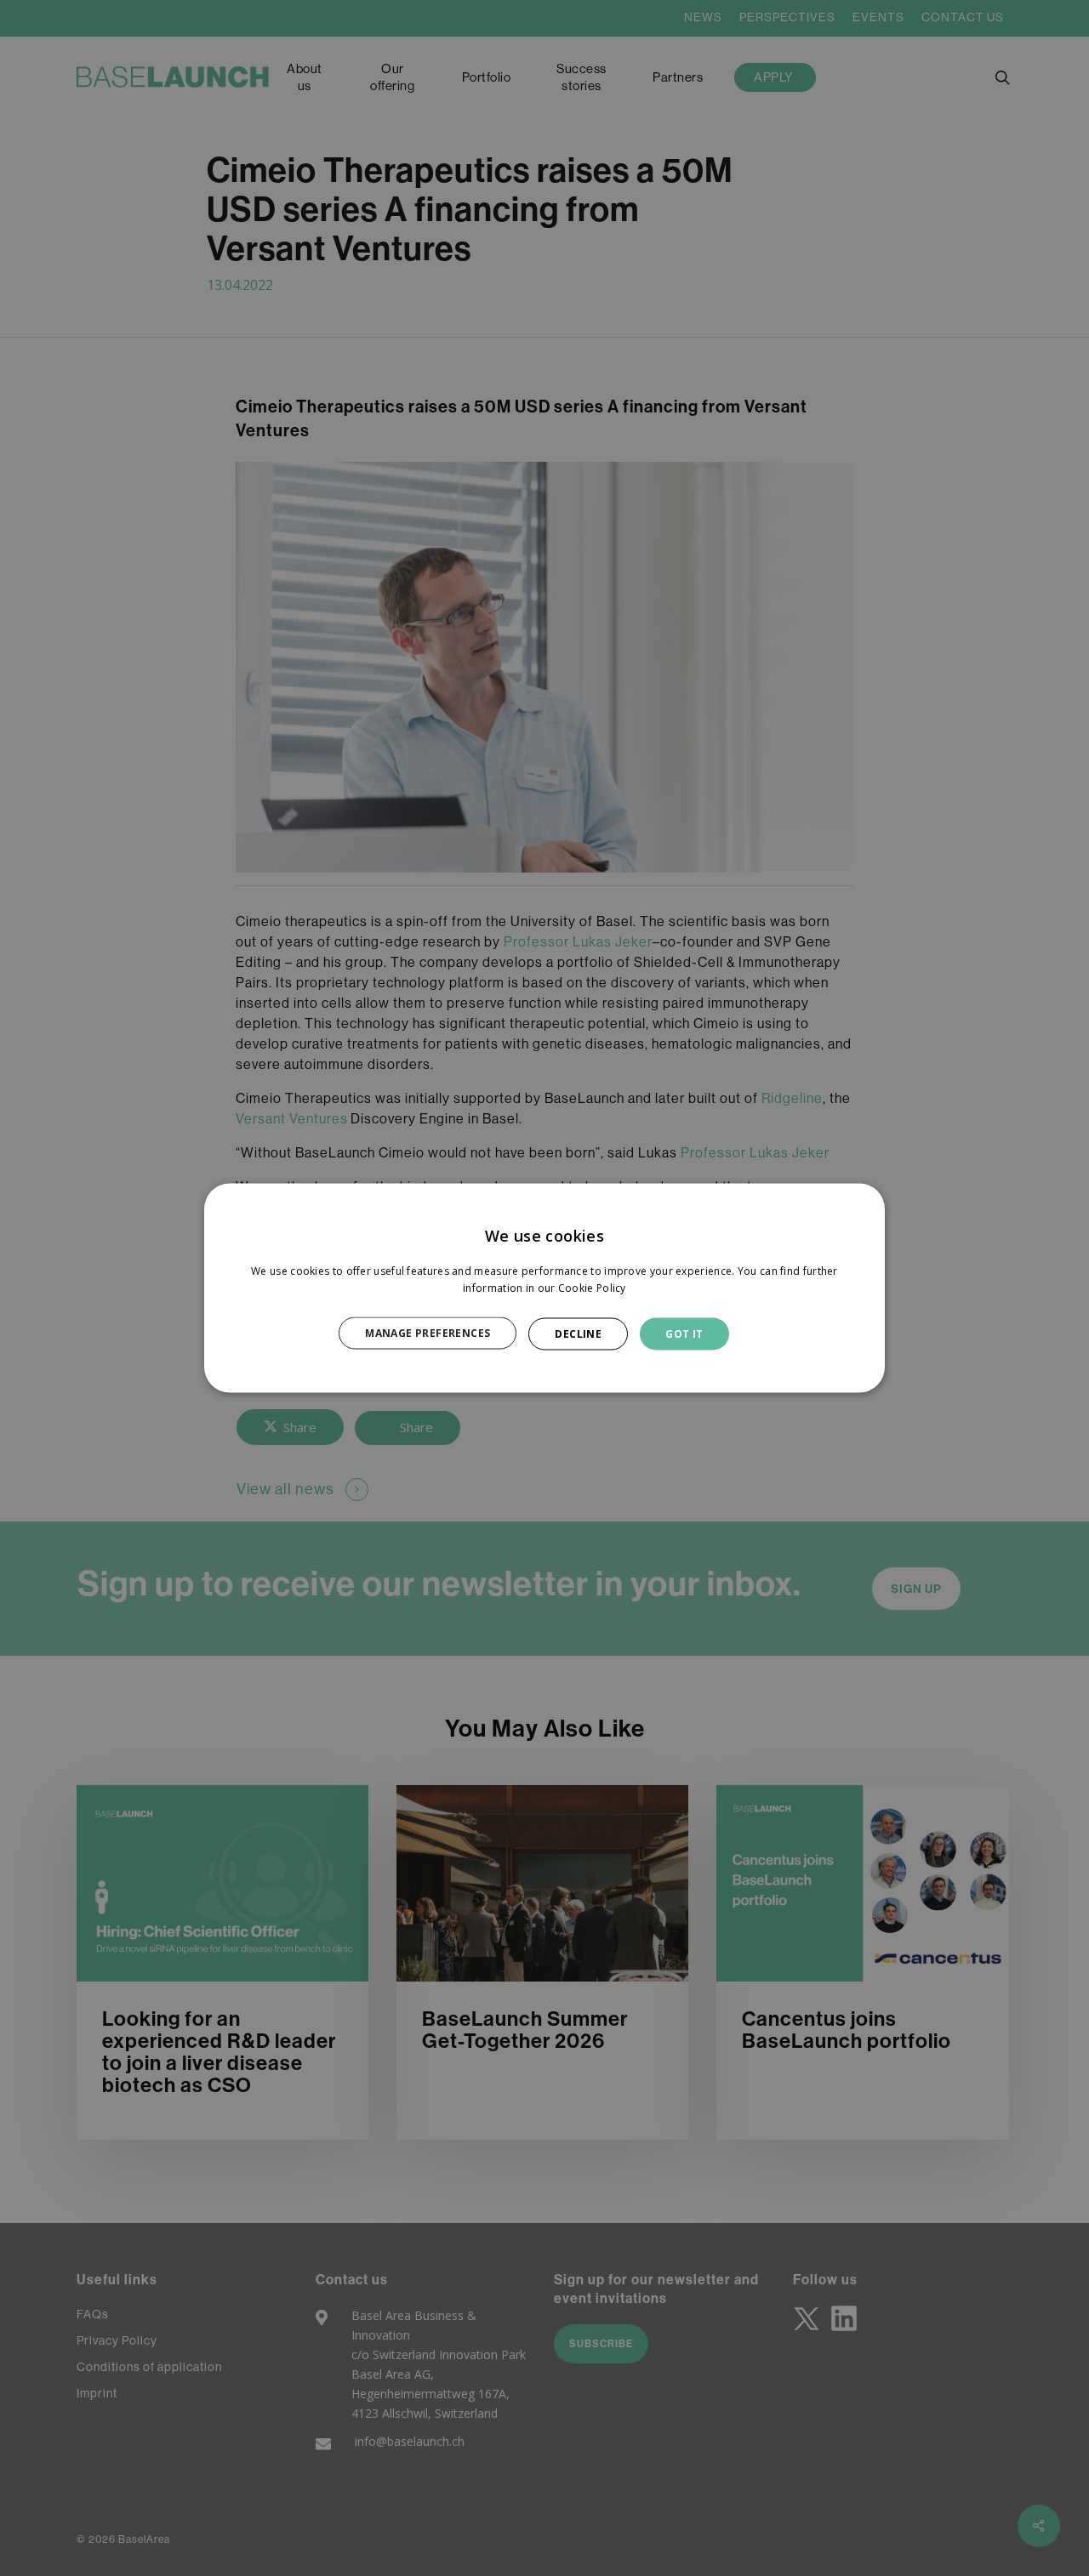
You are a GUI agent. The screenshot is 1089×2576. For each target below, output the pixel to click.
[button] (437, 1333)
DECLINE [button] (578, 1333)
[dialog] (544, 1288)
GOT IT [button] (684, 1333)
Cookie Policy (592, 1287)
